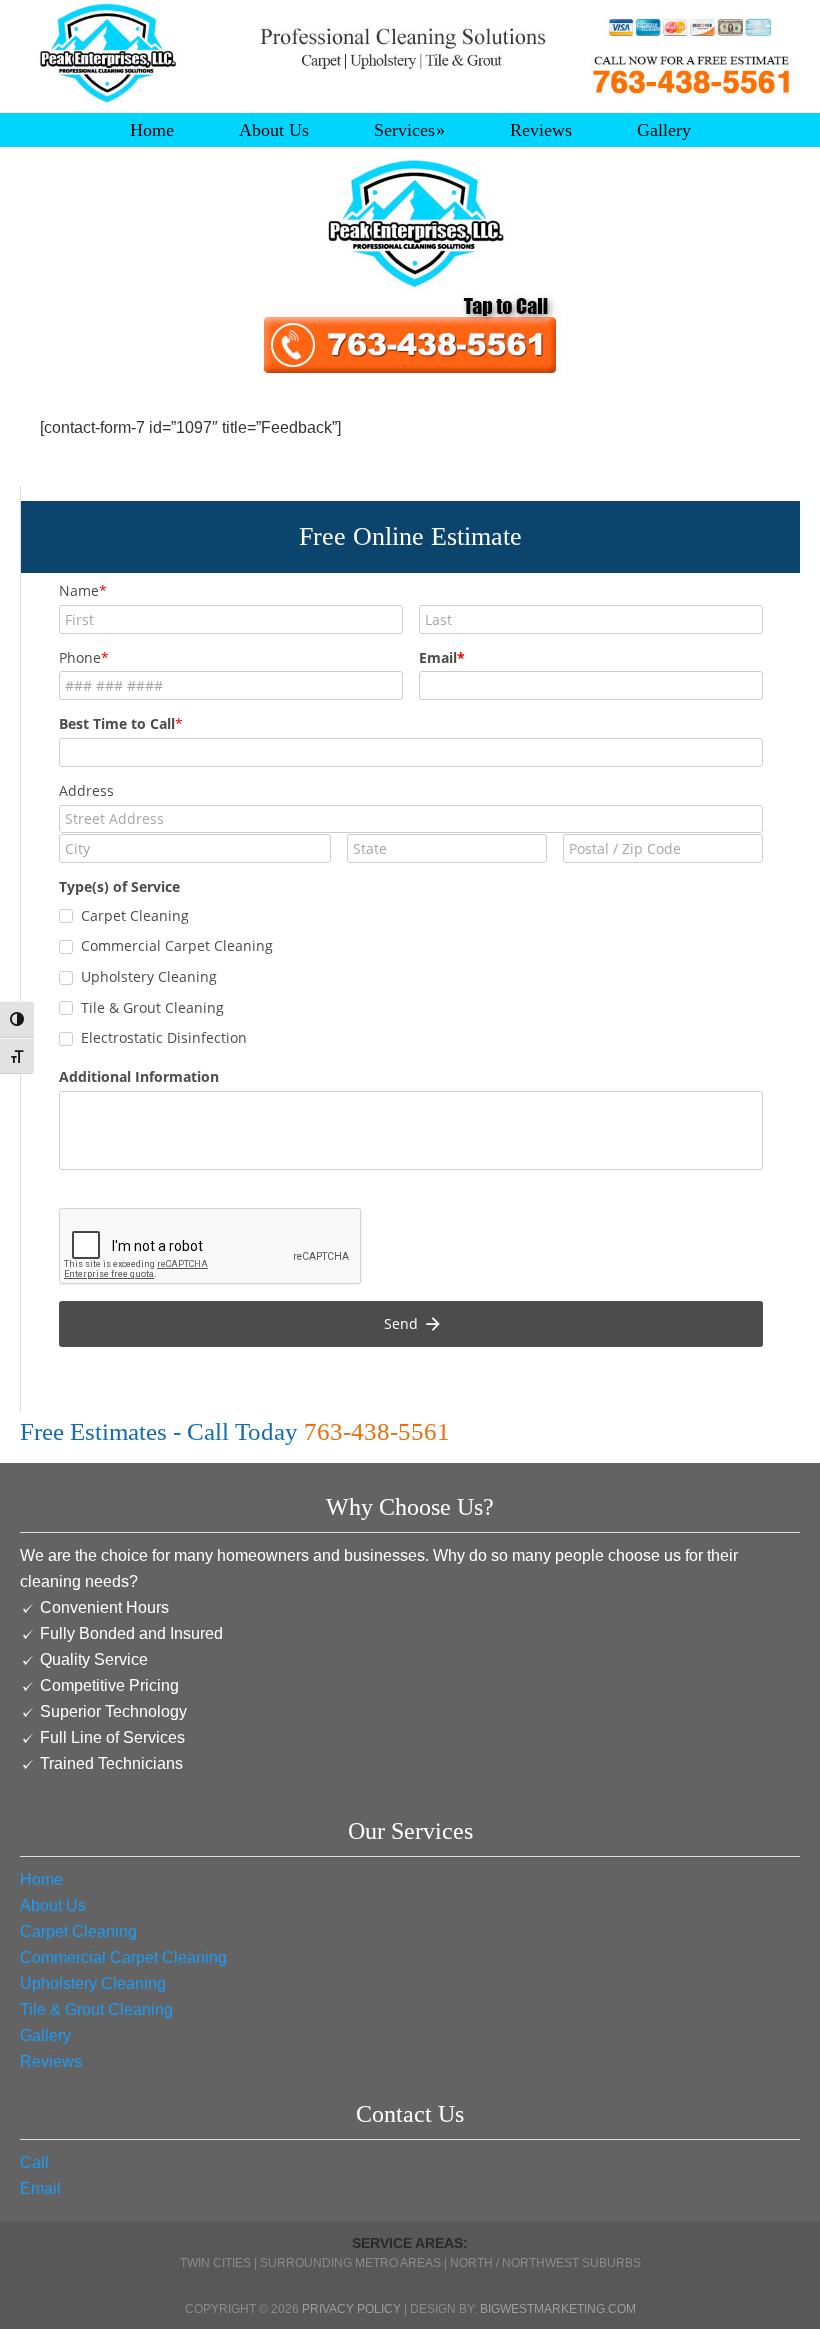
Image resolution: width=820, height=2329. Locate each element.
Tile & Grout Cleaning (96, 2009)
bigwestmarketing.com (558, 2309)
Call (34, 2162)
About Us (53, 1905)
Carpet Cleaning (78, 1931)
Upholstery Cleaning (93, 1983)
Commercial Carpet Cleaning (123, 1957)
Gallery (45, 2035)
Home (41, 1879)
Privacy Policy (351, 2309)
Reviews (51, 2061)
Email (40, 2188)
